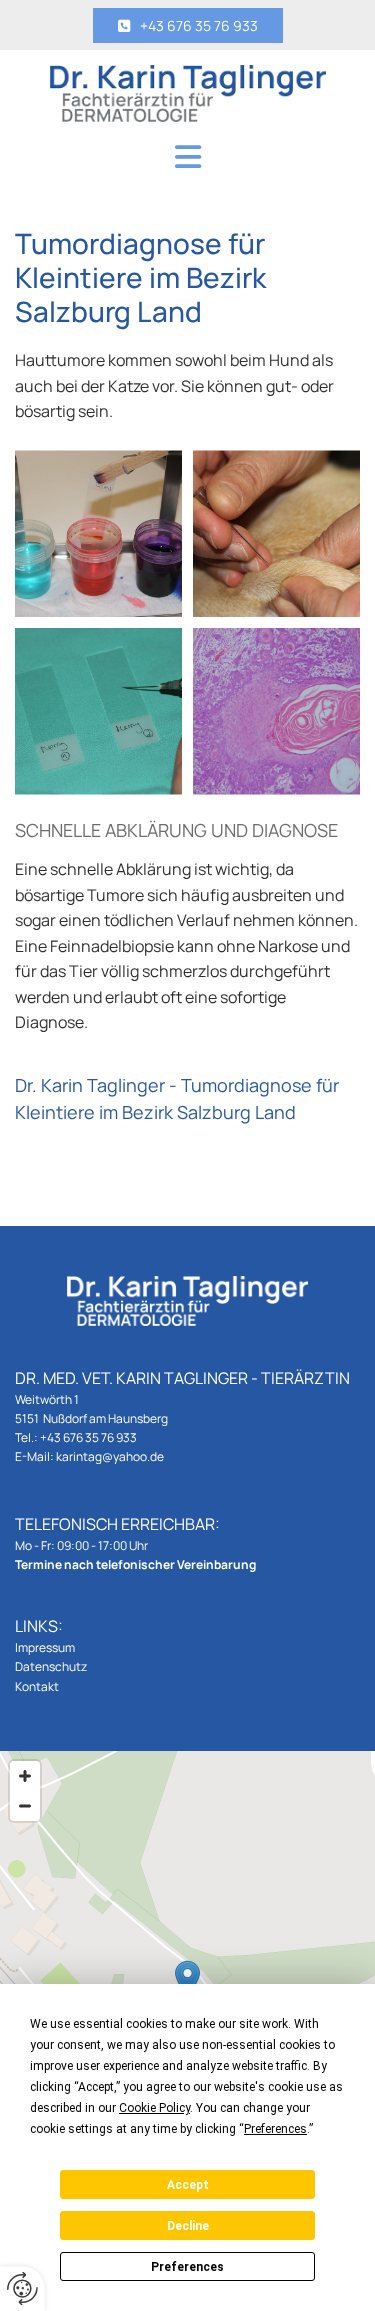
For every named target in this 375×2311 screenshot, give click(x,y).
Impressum (45, 1647)
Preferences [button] (275, 2129)
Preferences (187, 2267)
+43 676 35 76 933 (88, 1437)
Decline (188, 2226)
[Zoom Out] (25, 1806)
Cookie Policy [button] (154, 2108)
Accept (188, 2185)
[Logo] (187, 93)
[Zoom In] (25, 1776)
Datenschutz (51, 1666)
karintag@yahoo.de (110, 1456)
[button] (188, 25)
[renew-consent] (22, 2288)
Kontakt (37, 1686)
